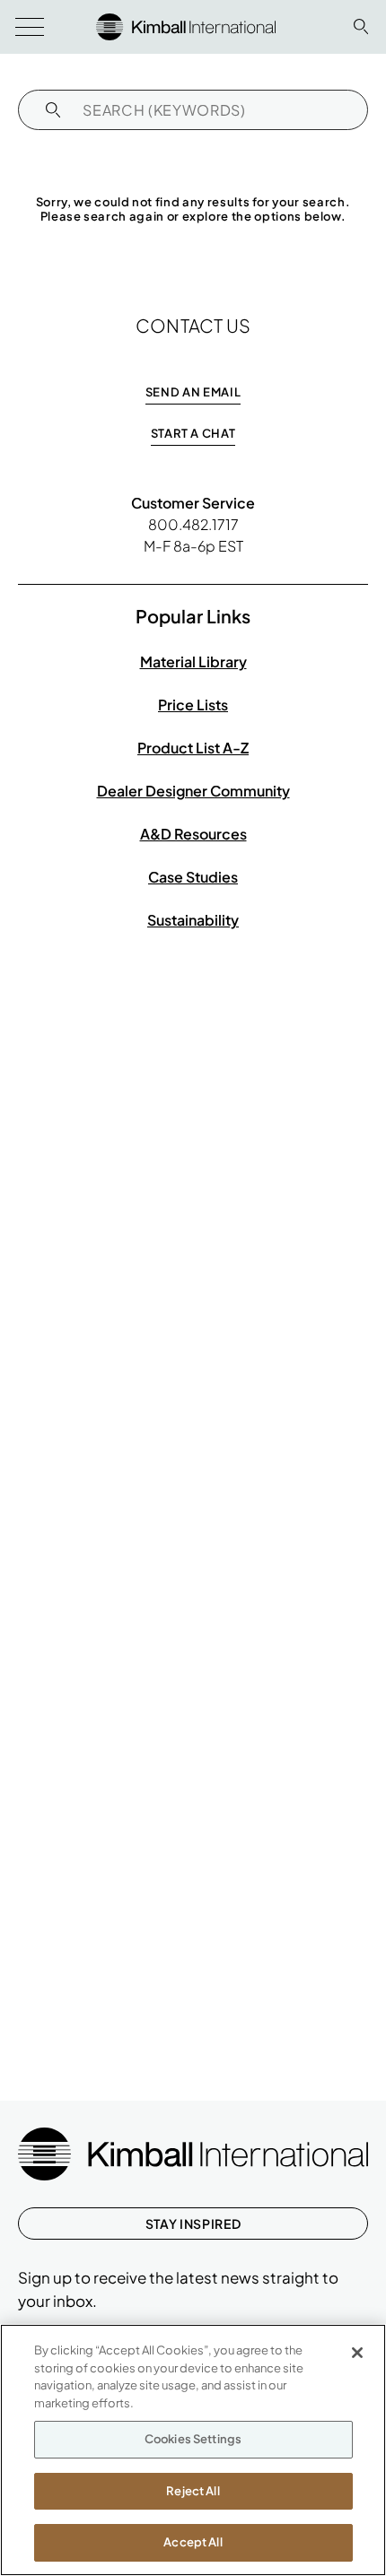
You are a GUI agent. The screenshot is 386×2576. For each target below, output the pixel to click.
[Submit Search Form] (53, 110)
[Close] (357, 2353)
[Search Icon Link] (361, 26)
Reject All (193, 2491)
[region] (193, 2450)
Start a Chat (193, 433)
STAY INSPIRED (193, 2224)
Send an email (193, 392)
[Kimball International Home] (186, 25)
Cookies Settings (193, 2439)
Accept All (193, 2542)
